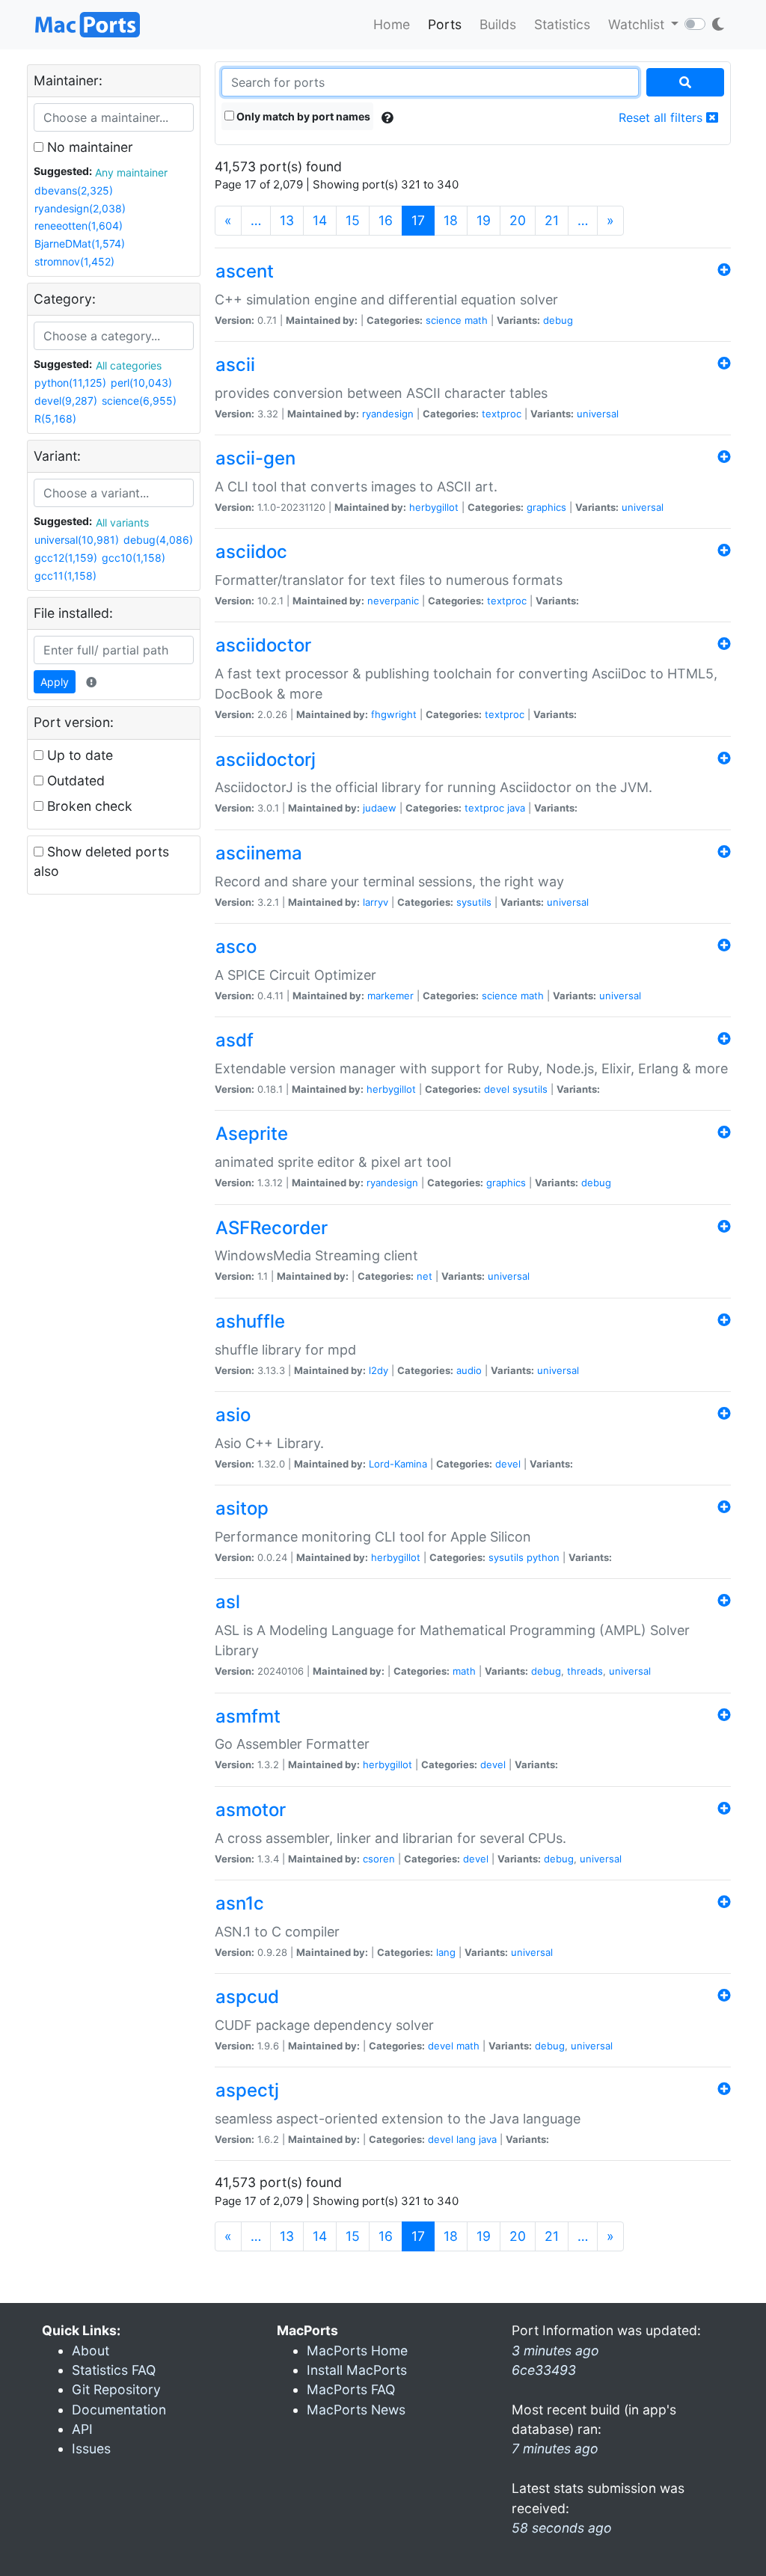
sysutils (474, 902)
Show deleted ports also (101, 861)
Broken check (88, 806)
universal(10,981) (77, 540)
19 (484, 220)
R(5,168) (55, 418)
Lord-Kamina (398, 1464)
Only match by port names (302, 116)
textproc (502, 414)
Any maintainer (131, 172)
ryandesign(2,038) (80, 208)
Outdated (74, 781)
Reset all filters (662, 117)
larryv (376, 902)
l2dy (379, 1370)
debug (558, 320)
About (91, 2350)
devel (497, 1089)
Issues (91, 2448)
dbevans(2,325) (74, 190)
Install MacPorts (357, 2370)
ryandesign (388, 414)
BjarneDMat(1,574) (80, 243)
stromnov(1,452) (74, 261)
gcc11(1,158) (65, 576)
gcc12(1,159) (66, 558)
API (82, 2429)
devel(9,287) (66, 401)
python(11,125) (70, 383)
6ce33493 (544, 2370)
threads (585, 1671)
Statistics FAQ (114, 2370)
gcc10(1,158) (134, 558)
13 (287, 220)
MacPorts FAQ (351, 2389)
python (543, 1557)
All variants (122, 522)
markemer (390, 996)
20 (518, 220)
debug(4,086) (158, 540)
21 (552, 220)
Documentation (119, 2410)
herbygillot (434, 507)
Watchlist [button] (638, 24)
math (476, 320)
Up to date (78, 755)
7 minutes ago (555, 2448)
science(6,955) (139, 401)
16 (386, 220)
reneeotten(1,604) (79, 226)
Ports (445, 24)
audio (469, 1370)
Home (392, 24)
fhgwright (394, 714)
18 (451, 220)
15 (353, 220)
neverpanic (393, 601)
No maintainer (88, 147)
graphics (546, 507)
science (444, 320)
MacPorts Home (357, 2350)
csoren (379, 1859)
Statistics (562, 24)
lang (446, 1952)
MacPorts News (356, 2410)
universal (598, 414)
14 (320, 220)
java (516, 808)
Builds (498, 24)
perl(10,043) (141, 383)
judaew (380, 808)
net (425, 1276)
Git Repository (116, 2389)
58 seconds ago (562, 2528)
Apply (55, 682)
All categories (129, 365)
